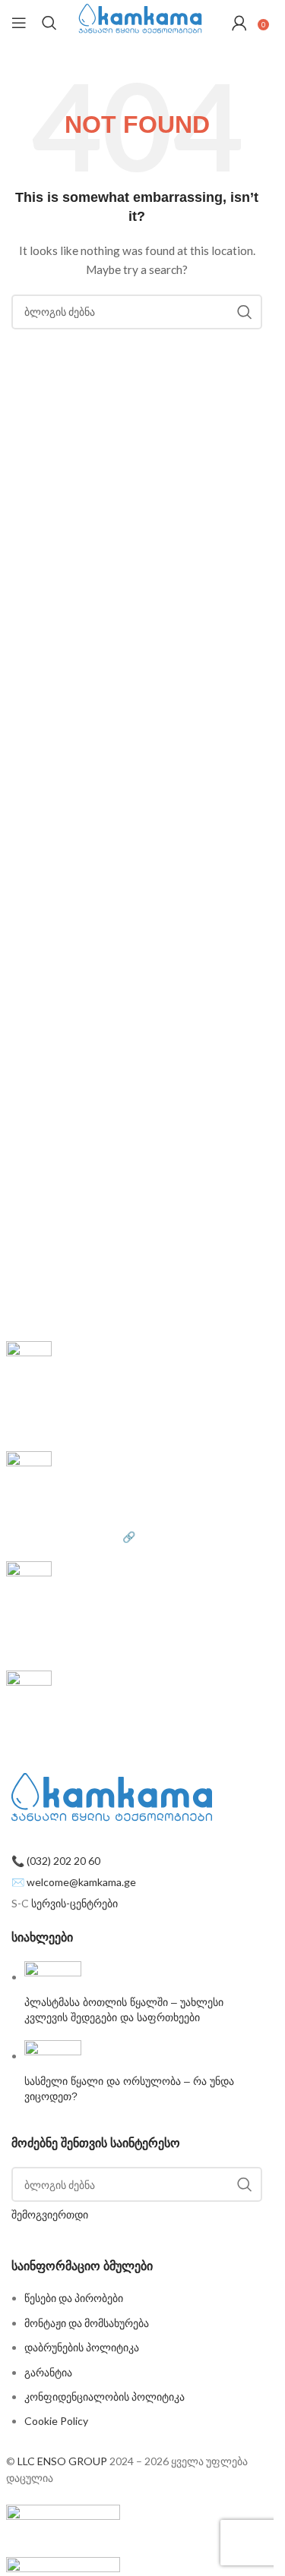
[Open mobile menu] (19, 23)
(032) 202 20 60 (63, 1861)
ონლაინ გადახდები (63, 1505)
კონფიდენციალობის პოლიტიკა (104, 2396)
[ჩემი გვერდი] (239, 23)
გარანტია (48, 2372)
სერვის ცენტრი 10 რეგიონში (76, 1647)
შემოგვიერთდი (50, 2214)
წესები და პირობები (55, 1757)
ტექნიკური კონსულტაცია (78, 1615)
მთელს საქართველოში (65, 1427)
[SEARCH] (245, 312)
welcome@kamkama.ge (81, 1882)
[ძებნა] (49, 23)
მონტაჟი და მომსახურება (87, 2323)
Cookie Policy (56, 2421)
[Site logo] (140, 22)
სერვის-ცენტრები (74, 1903)
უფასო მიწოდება (55, 1395)
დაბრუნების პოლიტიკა (82, 2347)
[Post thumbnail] (53, 1977)
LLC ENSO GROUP (62, 2461)
